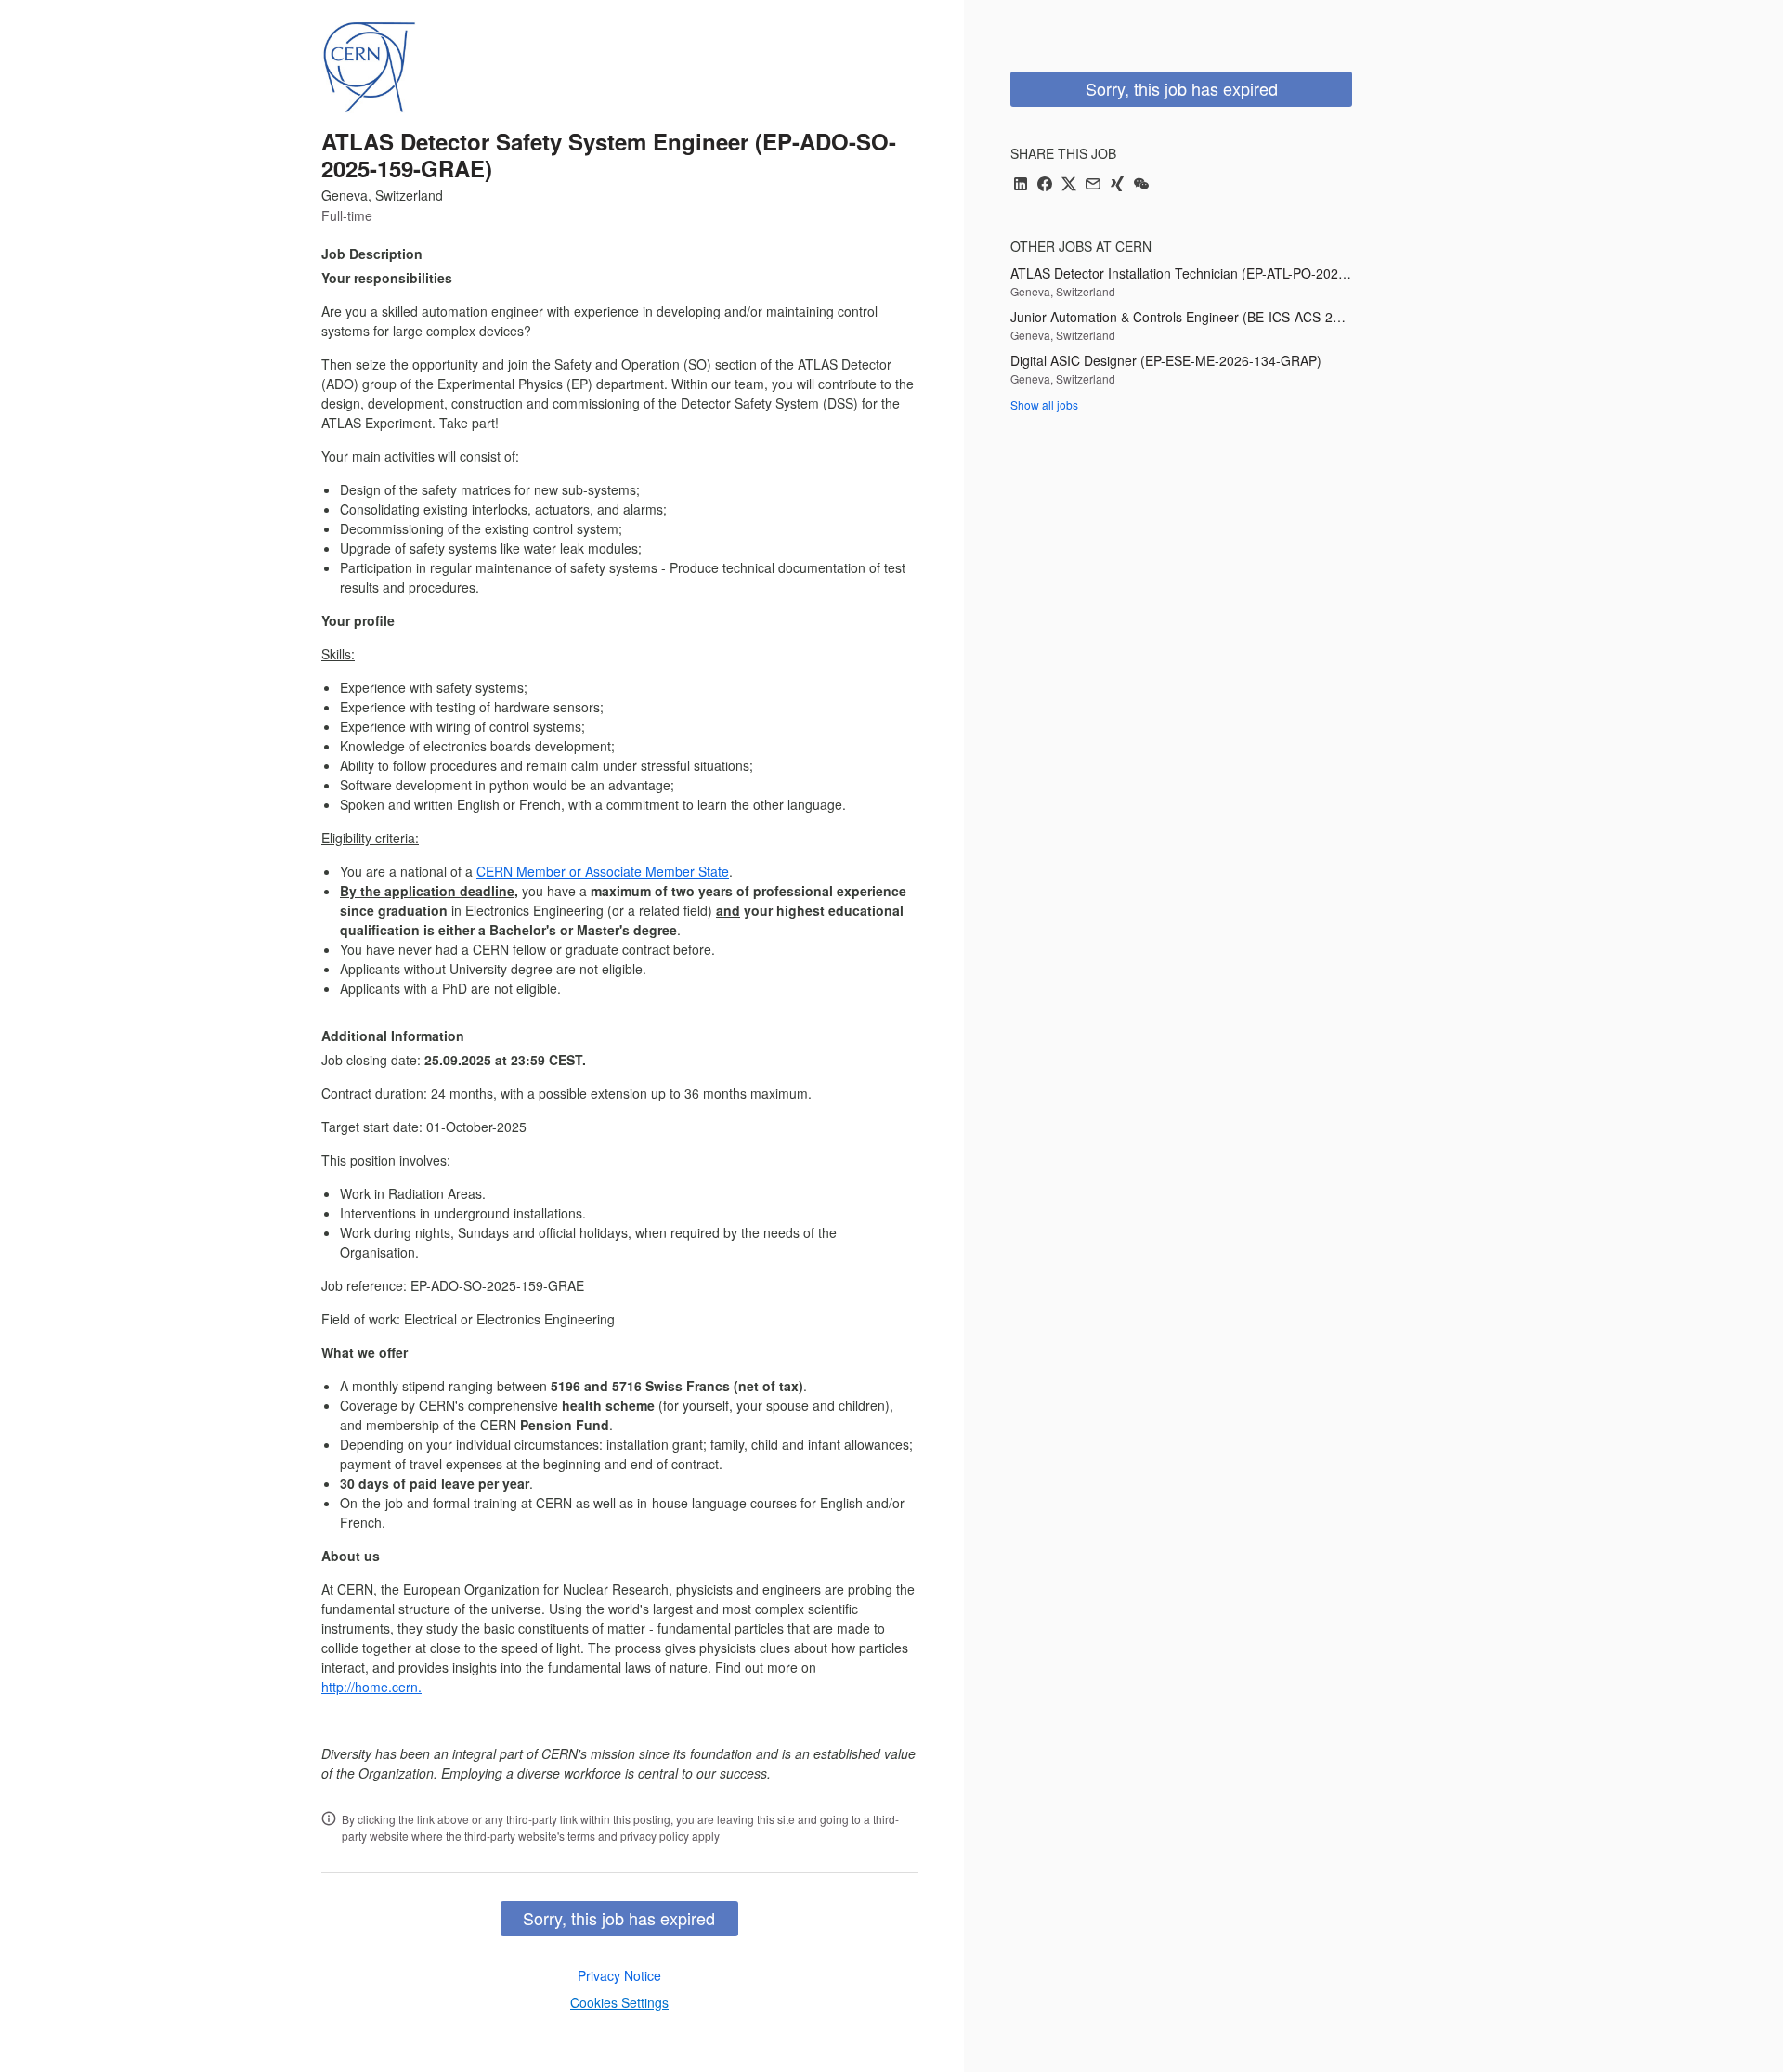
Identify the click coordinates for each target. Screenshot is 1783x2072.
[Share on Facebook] (1045, 185)
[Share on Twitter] (1069, 185)
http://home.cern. (371, 1687)
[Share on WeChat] (1141, 185)
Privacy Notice (619, 1975)
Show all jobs (1044, 404)
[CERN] (369, 67)
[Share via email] (1093, 185)
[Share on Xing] (1117, 185)
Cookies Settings (619, 2002)
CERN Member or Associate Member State (603, 871)
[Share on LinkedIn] (1021, 185)
